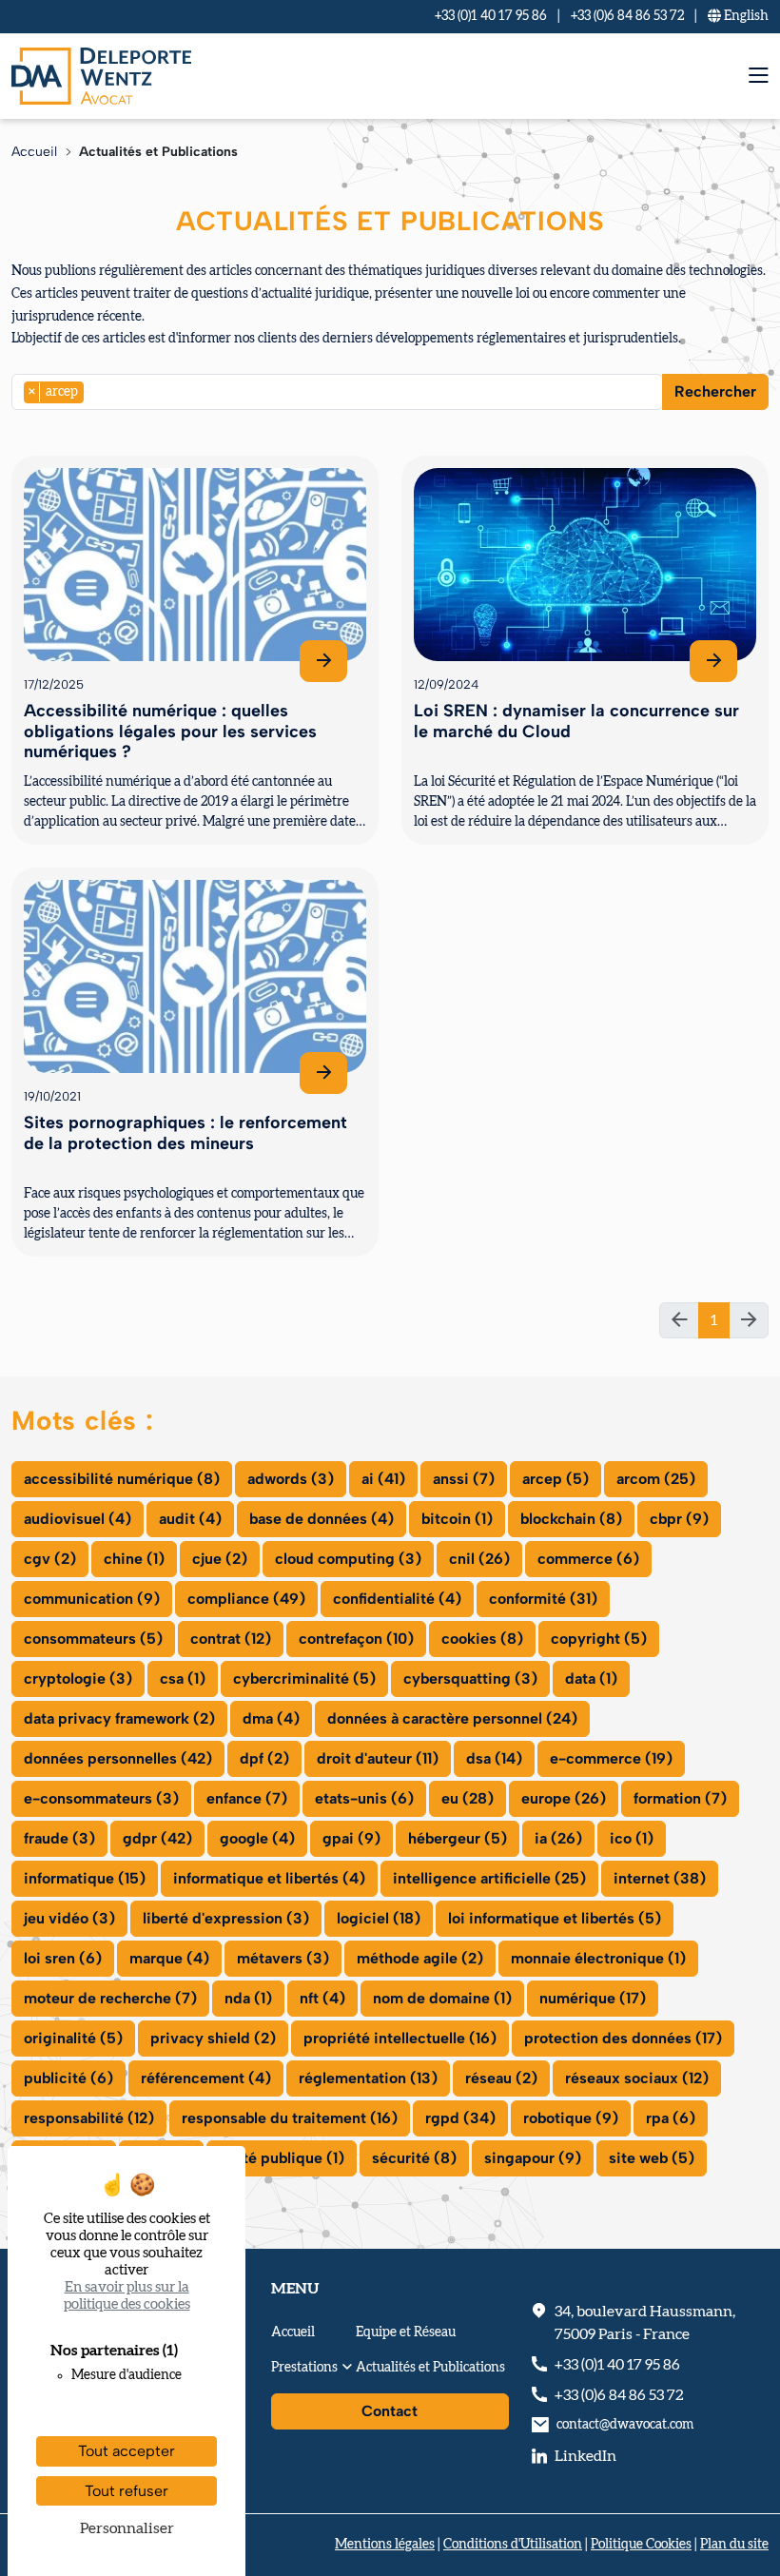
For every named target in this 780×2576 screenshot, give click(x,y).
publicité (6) (68, 2078)
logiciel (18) (379, 1918)
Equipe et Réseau (406, 2332)
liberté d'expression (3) (226, 1918)
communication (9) (92, 1599)
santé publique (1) (282, 2158)
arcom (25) (656, 1479)
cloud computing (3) (348, 1559)
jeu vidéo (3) (69, 1918)
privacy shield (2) (213, 2038)
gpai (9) (351, 1838)
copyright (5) (599, 1639)
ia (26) (558, 1838)
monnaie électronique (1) (598, 1958)
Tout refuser (127, 2491)
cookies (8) (482, 1639)
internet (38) (660, 1878)
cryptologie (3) (78, 1678)
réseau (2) (501, 2078)
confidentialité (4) (397, 1599)
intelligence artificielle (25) (489, 1878)
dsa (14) (494, 1758)
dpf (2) (264, 1758)
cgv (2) (50, 1559)
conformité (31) (543, 1599)
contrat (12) (231, 1639)
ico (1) (632, 1838)
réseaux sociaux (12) (637, 2078)
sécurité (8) (414, 2158)
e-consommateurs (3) (101, 1798)
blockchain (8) (571, 1519)
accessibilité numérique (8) (122, 1479)
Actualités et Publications (430, 2368)
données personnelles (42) (118, 1758)
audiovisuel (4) (78, 1519)
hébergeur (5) (458, 1838)
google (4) (257, 1838)
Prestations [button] (304, 2368)
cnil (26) (479, 1559)
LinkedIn (585, 2456)
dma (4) (271, 1718)
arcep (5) (556, 1479)
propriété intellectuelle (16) (400, 2038)
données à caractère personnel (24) (452, 1718)
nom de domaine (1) (442, 1998)
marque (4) (169, 1958)
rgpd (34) (460, 2118)
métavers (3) (283, 1958)
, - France (645, 2323)
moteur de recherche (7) (110, 1998)
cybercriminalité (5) (304, 1678)
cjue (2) (220, 1559)
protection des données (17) (623, 2038)
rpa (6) (671, 2118)
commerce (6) (588, 1559)
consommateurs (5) (93, 1639)
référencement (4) (206, 2078)
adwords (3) (291, 1479)
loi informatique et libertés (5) (555, 1918)
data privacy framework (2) (119, 1718)
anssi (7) (464, 1479)
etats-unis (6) (364, 1798)
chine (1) (134, 1559)
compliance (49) (246, 1599)
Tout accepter (127, 2451)
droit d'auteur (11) (378, 1758)
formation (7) (680, 1798)
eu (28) (468, 1798)
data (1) (591, 1678)
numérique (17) (593, 1998)
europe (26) (564, 1798)
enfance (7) (247, 1798)
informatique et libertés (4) (269, 1878)
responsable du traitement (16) (290, 2118)
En (745, 16)
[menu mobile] (759, 76)
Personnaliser (127, 2528)
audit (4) (190, 1519)
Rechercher (715, 391)
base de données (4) (322, 1519)
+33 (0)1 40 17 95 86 (491, 16)
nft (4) (322, 1998)
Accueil (34, 152)
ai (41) (383, 1479)
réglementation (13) (368, 2078)
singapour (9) (533, 2158)
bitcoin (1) (457, 1519)
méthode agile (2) (420, 1958)
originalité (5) (73, 2038)
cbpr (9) (679, 1519)
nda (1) (248, 1998)
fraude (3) (59, 1838)
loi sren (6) (63, 1958)
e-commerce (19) (611, 1758)
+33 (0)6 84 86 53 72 (627, 16)
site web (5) (652, 2158)
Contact (390, 2411)
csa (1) (183, 1678)
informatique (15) (85, 1878)
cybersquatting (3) (470, 1678)
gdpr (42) (157, 1838)
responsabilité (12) (89, 2118)
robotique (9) (571, 2118)
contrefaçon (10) (356, 1639)
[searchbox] (94, 391)
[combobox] (337, 392)
